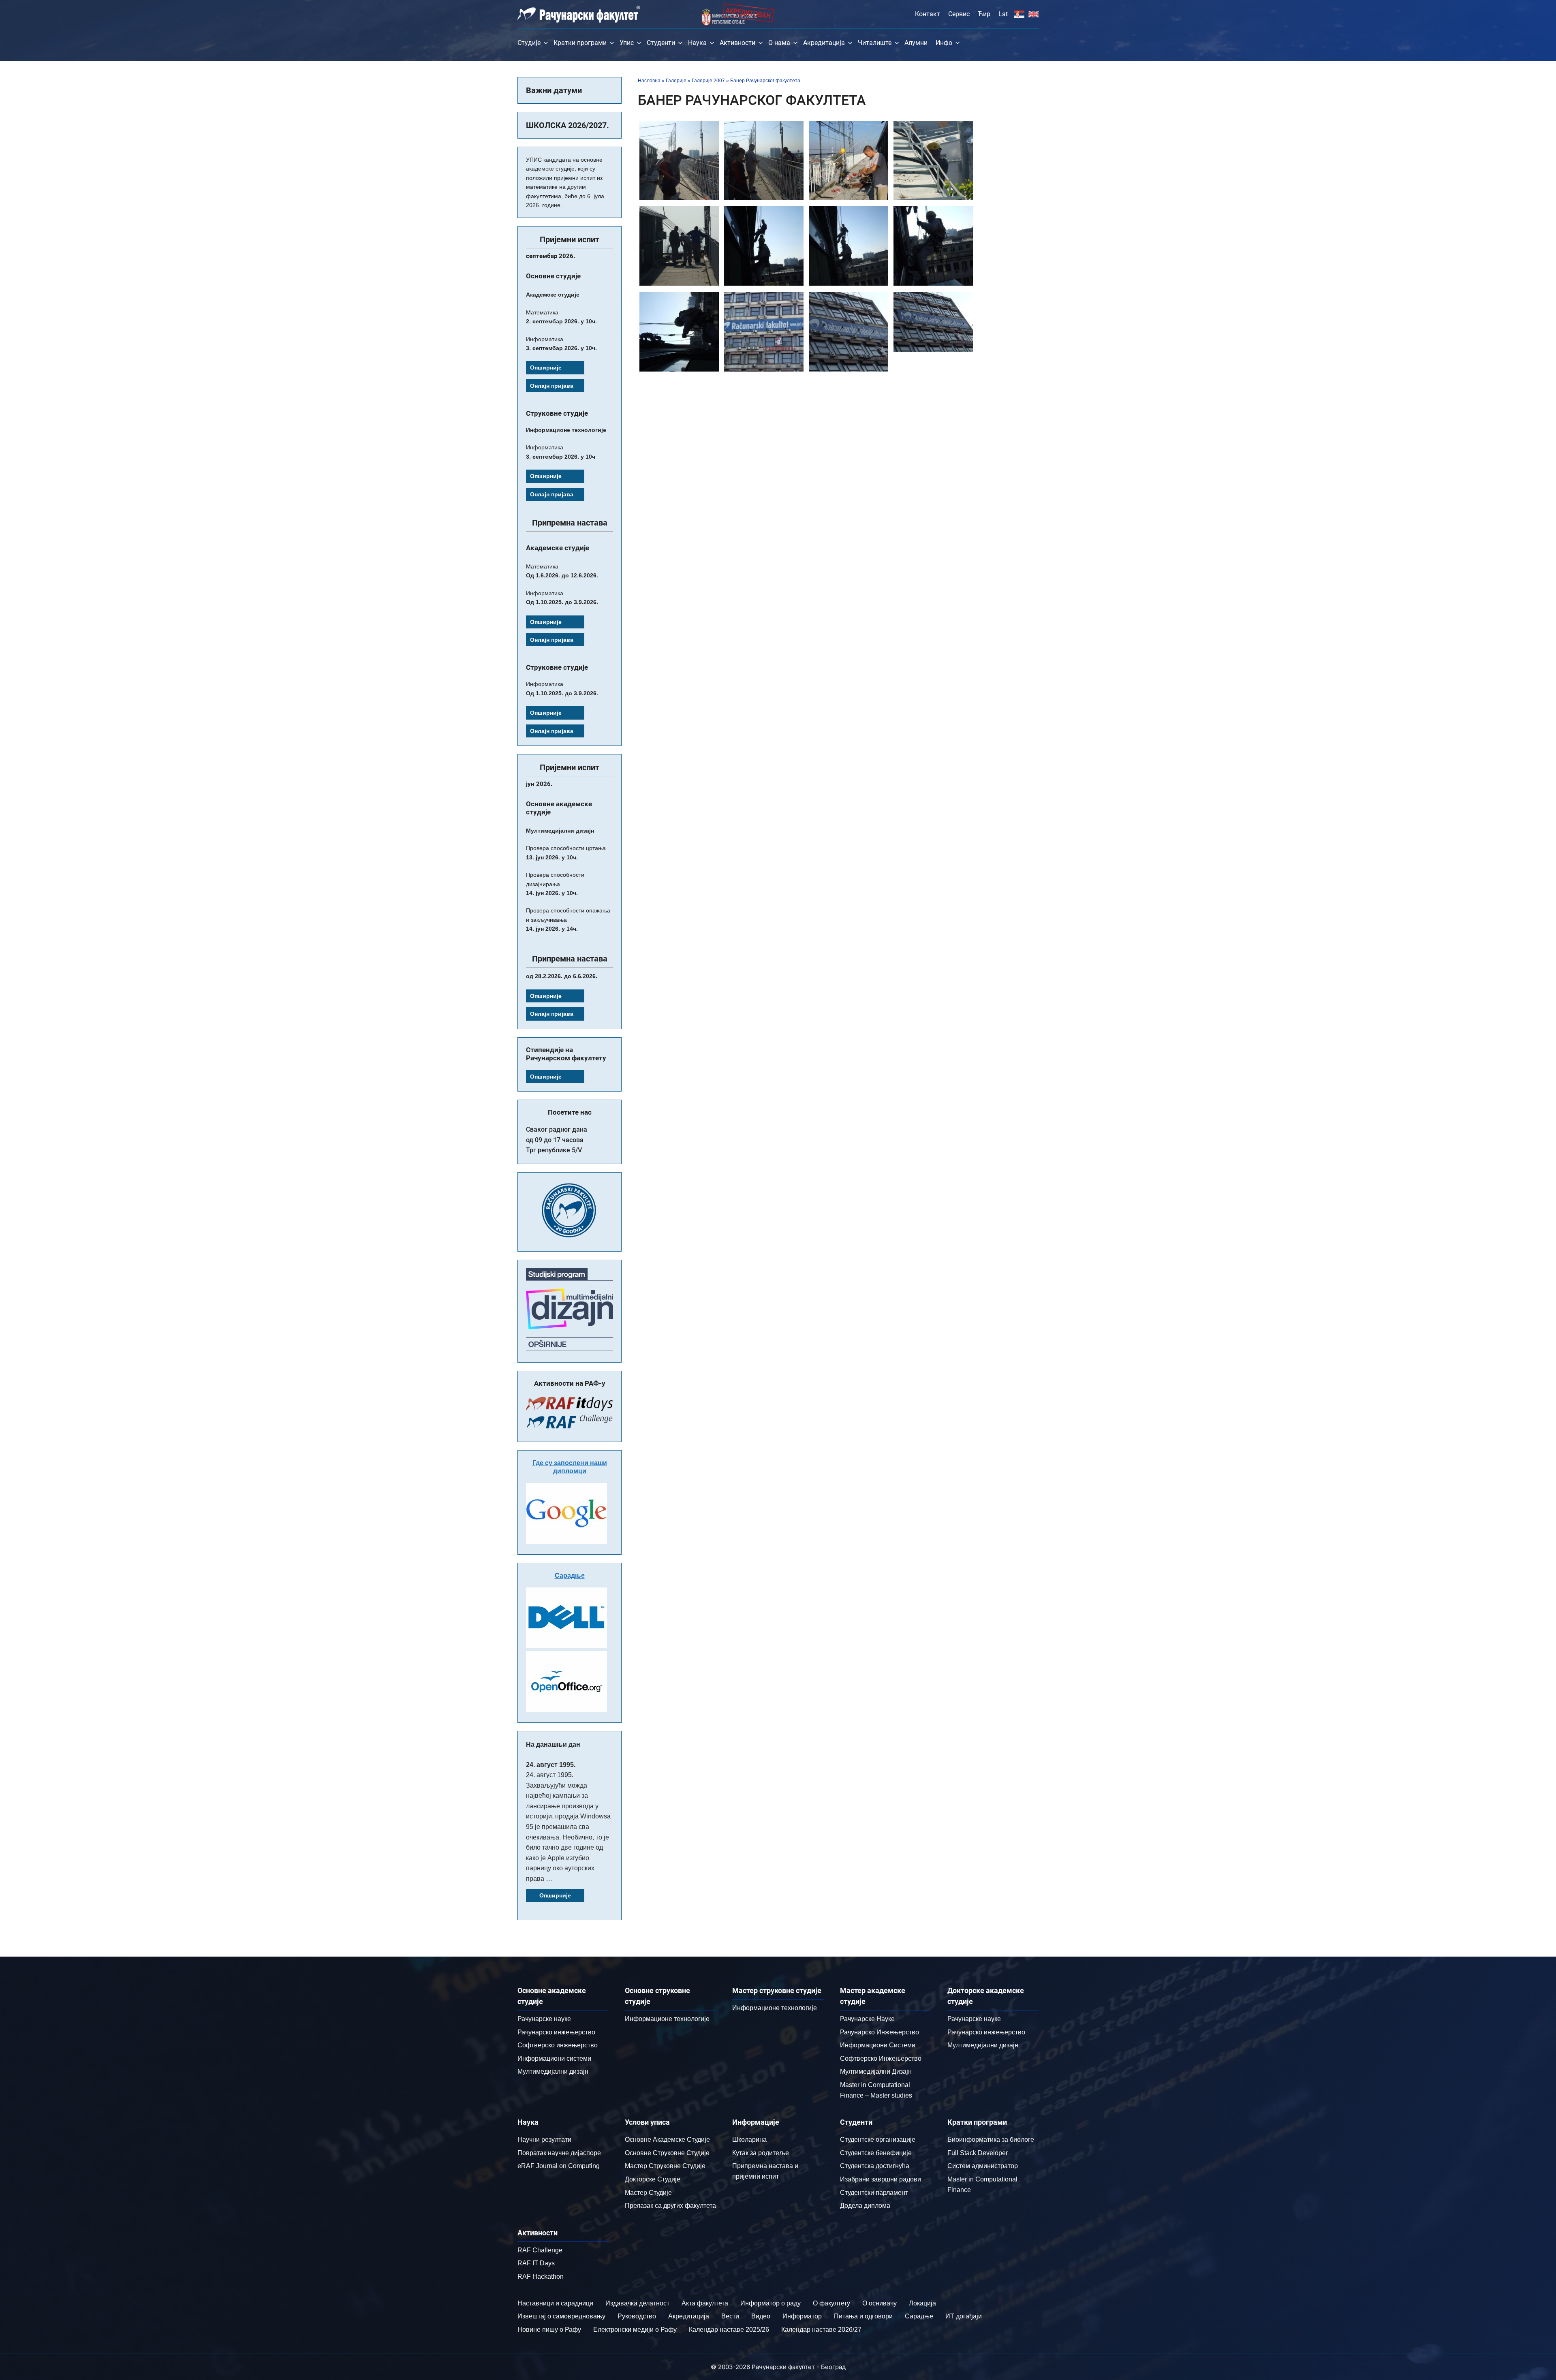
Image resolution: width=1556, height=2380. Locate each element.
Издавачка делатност (637, 2303)
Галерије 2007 (708, 81)
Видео (761, 2316)
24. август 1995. (551, 1765)
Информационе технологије (667, 2019)
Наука (697, 43)
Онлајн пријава (552, 386)
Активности (737, 43)
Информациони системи (554, 2058)
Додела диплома (865, 2206)
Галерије (676, 81)
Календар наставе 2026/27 (821, 2330)
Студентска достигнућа (875, 2166)
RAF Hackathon (541, 2276)
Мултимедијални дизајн (553, 2071)
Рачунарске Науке (867, 2019)
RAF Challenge (540, 2250)
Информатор (802, 2316)
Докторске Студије (653, 2179)
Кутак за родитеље (761, 2153)
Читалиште (875, 43)
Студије (529, 43)
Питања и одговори (863, 2316)
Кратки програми (580, 43)
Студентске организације (878, 2140)
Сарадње (570, 1576)
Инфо (944, 43)
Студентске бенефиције (876, 2153)
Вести (730, 2316)
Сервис (959, 14)
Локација (922, 2303)
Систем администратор (983, 2166)
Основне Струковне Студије (667, 2153)
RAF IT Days (536, 2263)
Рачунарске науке (544, 2019)
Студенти (661, 43)
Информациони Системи (878, 2045)
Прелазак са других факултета (670, 2206)
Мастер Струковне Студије (665, 2166)
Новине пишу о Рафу (549, 2330)
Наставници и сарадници (555, 2303)
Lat (1003, 14)
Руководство (637, 2316)
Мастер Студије (648, 2193)
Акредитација (824, 43)
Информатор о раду (771, 2303)
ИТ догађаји (964, 2316)
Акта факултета (705, 2303)
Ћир (984, 14)
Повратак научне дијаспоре (559, 2153)
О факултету (831, 2303)
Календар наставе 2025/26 (729, 2330)
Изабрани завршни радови (881, 2179)
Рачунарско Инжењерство (880, 2032)
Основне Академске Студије (667, 2140)
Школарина (749, 2140)
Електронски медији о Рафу (635, 2330)
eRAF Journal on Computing (559, 2166)
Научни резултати (544, 2140)
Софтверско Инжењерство (881, 2058)
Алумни (916, 43)
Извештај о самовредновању (561, 2316)
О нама (779, 43)
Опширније (546, 367)
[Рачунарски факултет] (579, 14)
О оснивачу (880, 2303)
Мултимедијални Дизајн (876, 2071)
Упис (627, 43)
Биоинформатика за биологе (991, 2140)
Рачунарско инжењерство (556, 2032)
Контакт (928, 14)
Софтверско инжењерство (558, 2045)
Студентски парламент (874, 2193)
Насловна (649, 81)
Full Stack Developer (978, 2153)
